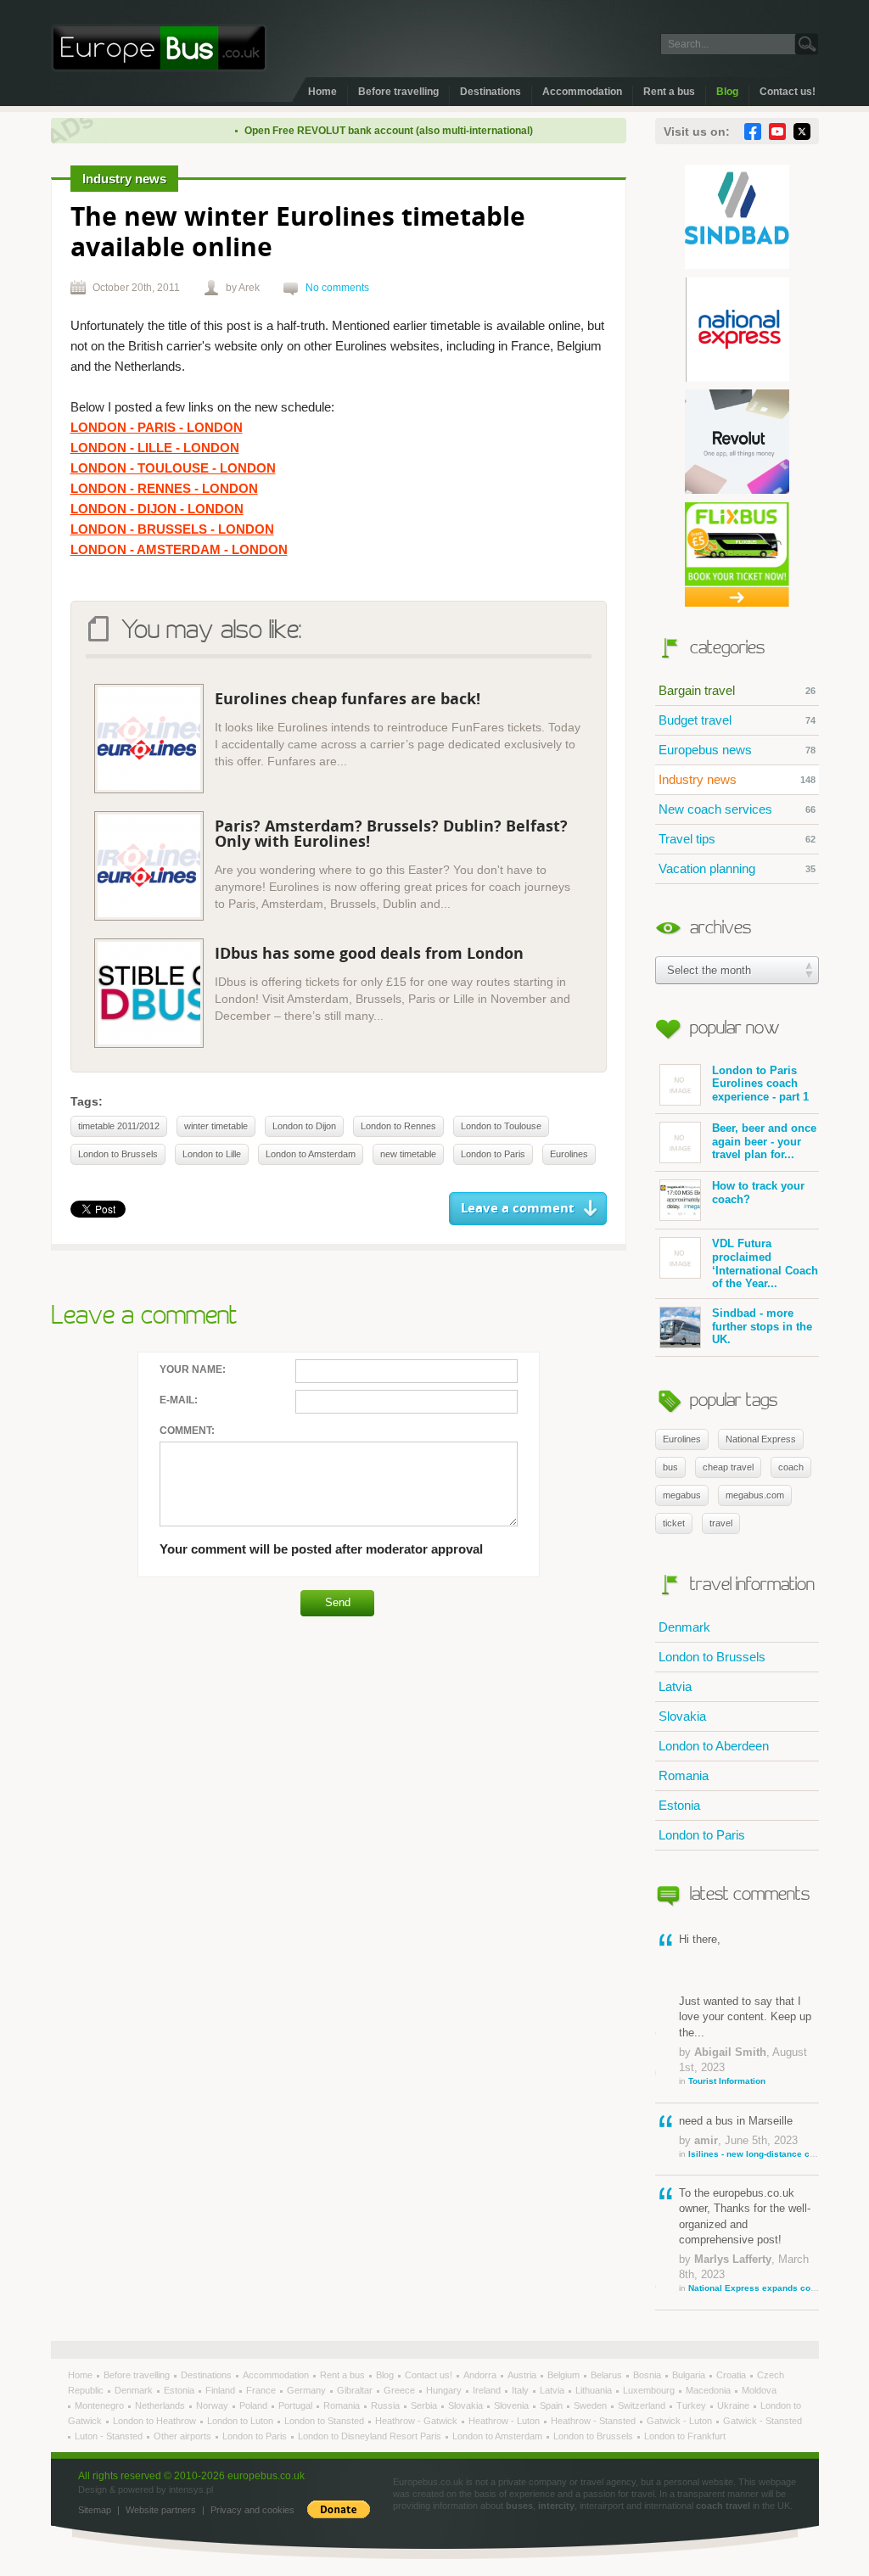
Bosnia (648, 2375)
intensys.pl (191, 2489)
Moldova (759, 2390)
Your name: (193, 1369)
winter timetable (216, 1126)
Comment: (187, 1431)
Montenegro (101, 2405)
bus (670, 1467)
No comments (337, 288)
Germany (308, 2390)
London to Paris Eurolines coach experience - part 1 (760, 1084)
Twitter (802, 132)
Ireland (488, 2390)
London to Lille (212, 1154)
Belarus (608, 2375)
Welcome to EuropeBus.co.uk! (159, 48)
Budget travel (737, 720)
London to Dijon (304, 1126)
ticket (674, 1523)
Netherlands (161, 2405)
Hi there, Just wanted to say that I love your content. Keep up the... (745, 2009)
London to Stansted (325, 2421)
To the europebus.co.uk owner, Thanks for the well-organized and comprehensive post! (749, 2240)
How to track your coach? (758, 1193)
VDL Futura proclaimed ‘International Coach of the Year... (765, 1263)
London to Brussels (712, 1657)
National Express (761, 1439)
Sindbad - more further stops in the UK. (762, 1326)
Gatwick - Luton (681, 2421)
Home (322, 92)
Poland (255, 2405)
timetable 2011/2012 (119, 1126)
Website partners (161, 2510)
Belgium (565, 2375)
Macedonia (709, 2390)
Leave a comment (518, 1209)
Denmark (684, 1627)
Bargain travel (737, 690)
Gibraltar (356, 2390)
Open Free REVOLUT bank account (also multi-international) (361, 131)
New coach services (737, 809)
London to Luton (241, 2421)
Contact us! (788, 92)
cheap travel (728, 1467)
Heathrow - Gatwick (418, 2421)
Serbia (425, 2405)
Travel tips (737, 839)
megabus (682, 1495)
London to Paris (702, 1835)
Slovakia (682, 1716)
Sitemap (95, 2510)
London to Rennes (398, 1126)
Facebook (753, 132)
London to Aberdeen (714, 1746)
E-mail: (179, 1400)
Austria (523, 2375)
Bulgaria (690, 2375)
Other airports (184, 2436)
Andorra (481, 2375)
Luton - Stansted (110, 2436)
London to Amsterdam (311, 1154)
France (262, 2390)
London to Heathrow (156, 2421)
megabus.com (755, 1495)
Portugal (297, 2405)
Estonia (679, 1805)
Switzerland (643, 2405)
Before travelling (398, 92)
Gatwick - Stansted (762, 2421)
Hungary (445, 2390)
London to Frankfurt (685, 2436)
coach (791, 1467)
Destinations (491, 92)
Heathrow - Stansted (594, 2421)
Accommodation (582, 92)
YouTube (777, 132)
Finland (221, 2390)
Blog (727, 92)
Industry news (737, 779)
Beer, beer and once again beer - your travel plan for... (764, 1141)
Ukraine (734, 2405)
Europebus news (737, 750)
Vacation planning (737, 868)
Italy (521, 2390)
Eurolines (682, 1439)
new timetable (408, 1154)
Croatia (732, 2375)
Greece (401, 2390)
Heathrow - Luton (505, 2421)
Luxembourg (650, 2390)
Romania (684, 1775)
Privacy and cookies (252, 2510)
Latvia (675, 1686)
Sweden (591, 2405)
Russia (387, 2405)
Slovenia (513, 2405)
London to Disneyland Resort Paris (371, 2436)
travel (721, 1523)
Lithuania (595, 2390)
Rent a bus (669, 92)
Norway (213, 2405)
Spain (552, 2405)
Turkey (692, 2405)
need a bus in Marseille (749, 2136)
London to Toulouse (501, 1126)
